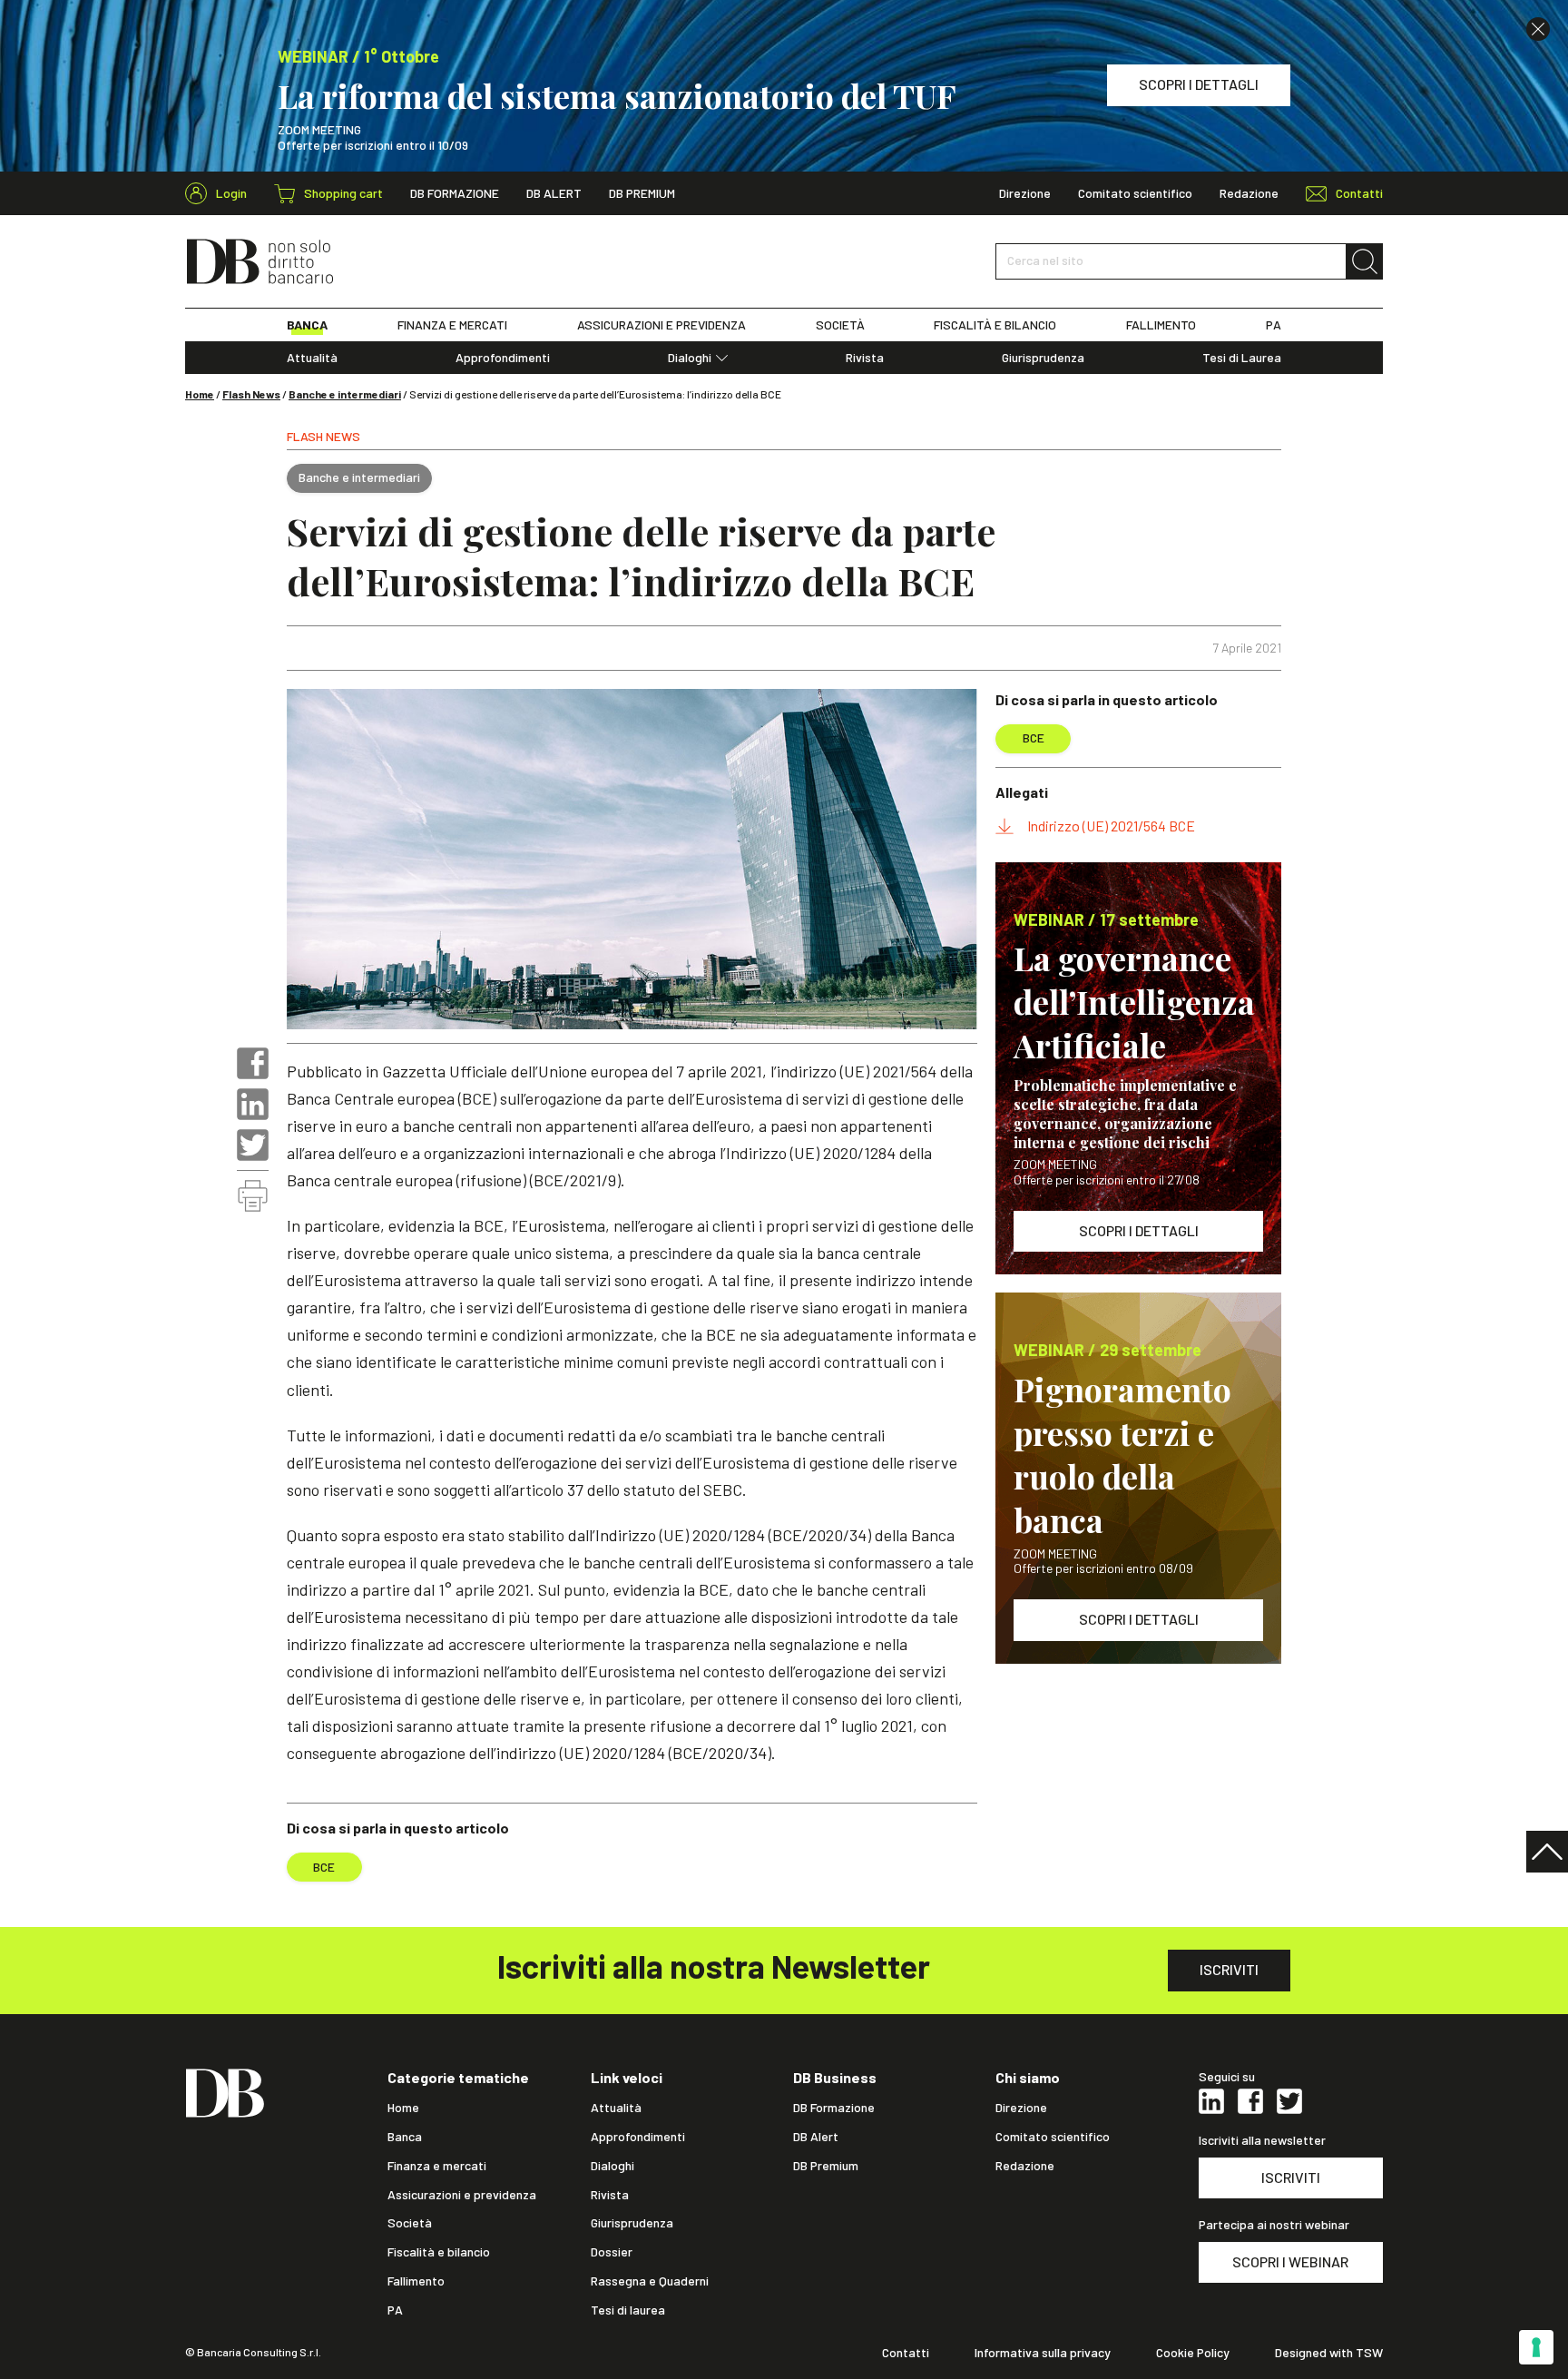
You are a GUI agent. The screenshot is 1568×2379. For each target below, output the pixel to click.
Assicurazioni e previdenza (462, 2195)
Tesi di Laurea (1242, 358)
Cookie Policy (1193, 2353)
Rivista (865, 358)
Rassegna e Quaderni (650, 2281)
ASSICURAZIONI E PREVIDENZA (661, 325)
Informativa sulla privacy (1043, 2353)
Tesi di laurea (628, 2310)
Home (200, 394)
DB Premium (642, 193)
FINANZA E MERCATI (452, 325)
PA (1274, 325)
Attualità (312, 358)
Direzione (1025, 193)
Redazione (1249, 193)
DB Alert (554, 193)
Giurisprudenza (1043, 358)
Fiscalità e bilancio (439, 2252)
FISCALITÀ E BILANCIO (995, 325)
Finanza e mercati (437, 2166)
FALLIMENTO (1161, 325)
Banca (405, 2137)
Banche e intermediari (345, 394)
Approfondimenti (503, 358)
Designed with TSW (1329, 2353)
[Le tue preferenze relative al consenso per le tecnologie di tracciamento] (1536, 2347)
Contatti (906, 2353)
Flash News (251, 394)
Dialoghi (690, 358)
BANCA (307, 325)
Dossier (612, 2252)
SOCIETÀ (840, 325)
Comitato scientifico (1135, 193)
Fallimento (416, 2281)
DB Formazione (455, 193)
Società (410, 2223)
